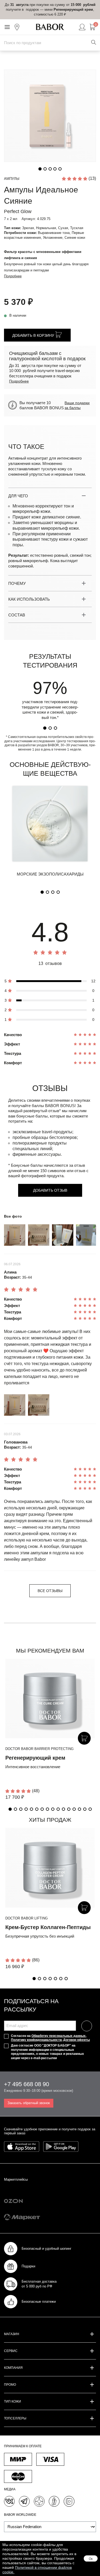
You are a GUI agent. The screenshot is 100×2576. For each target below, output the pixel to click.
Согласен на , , (50, 2038)
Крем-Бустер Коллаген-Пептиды (48, 1927)
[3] (55, 728)
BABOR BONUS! (60, 1106)
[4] (58, 892)
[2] (50, 728)
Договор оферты (77, 2040)
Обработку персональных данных (59, 2036)
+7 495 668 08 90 (27, 2084)
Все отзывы (50, 1591)
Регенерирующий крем (35, 1758)
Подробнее (13, 276)
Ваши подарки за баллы (77, 405)
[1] (45, 728)
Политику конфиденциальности (36, 2040)
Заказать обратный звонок (29, 2103)
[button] (10, 1809)
